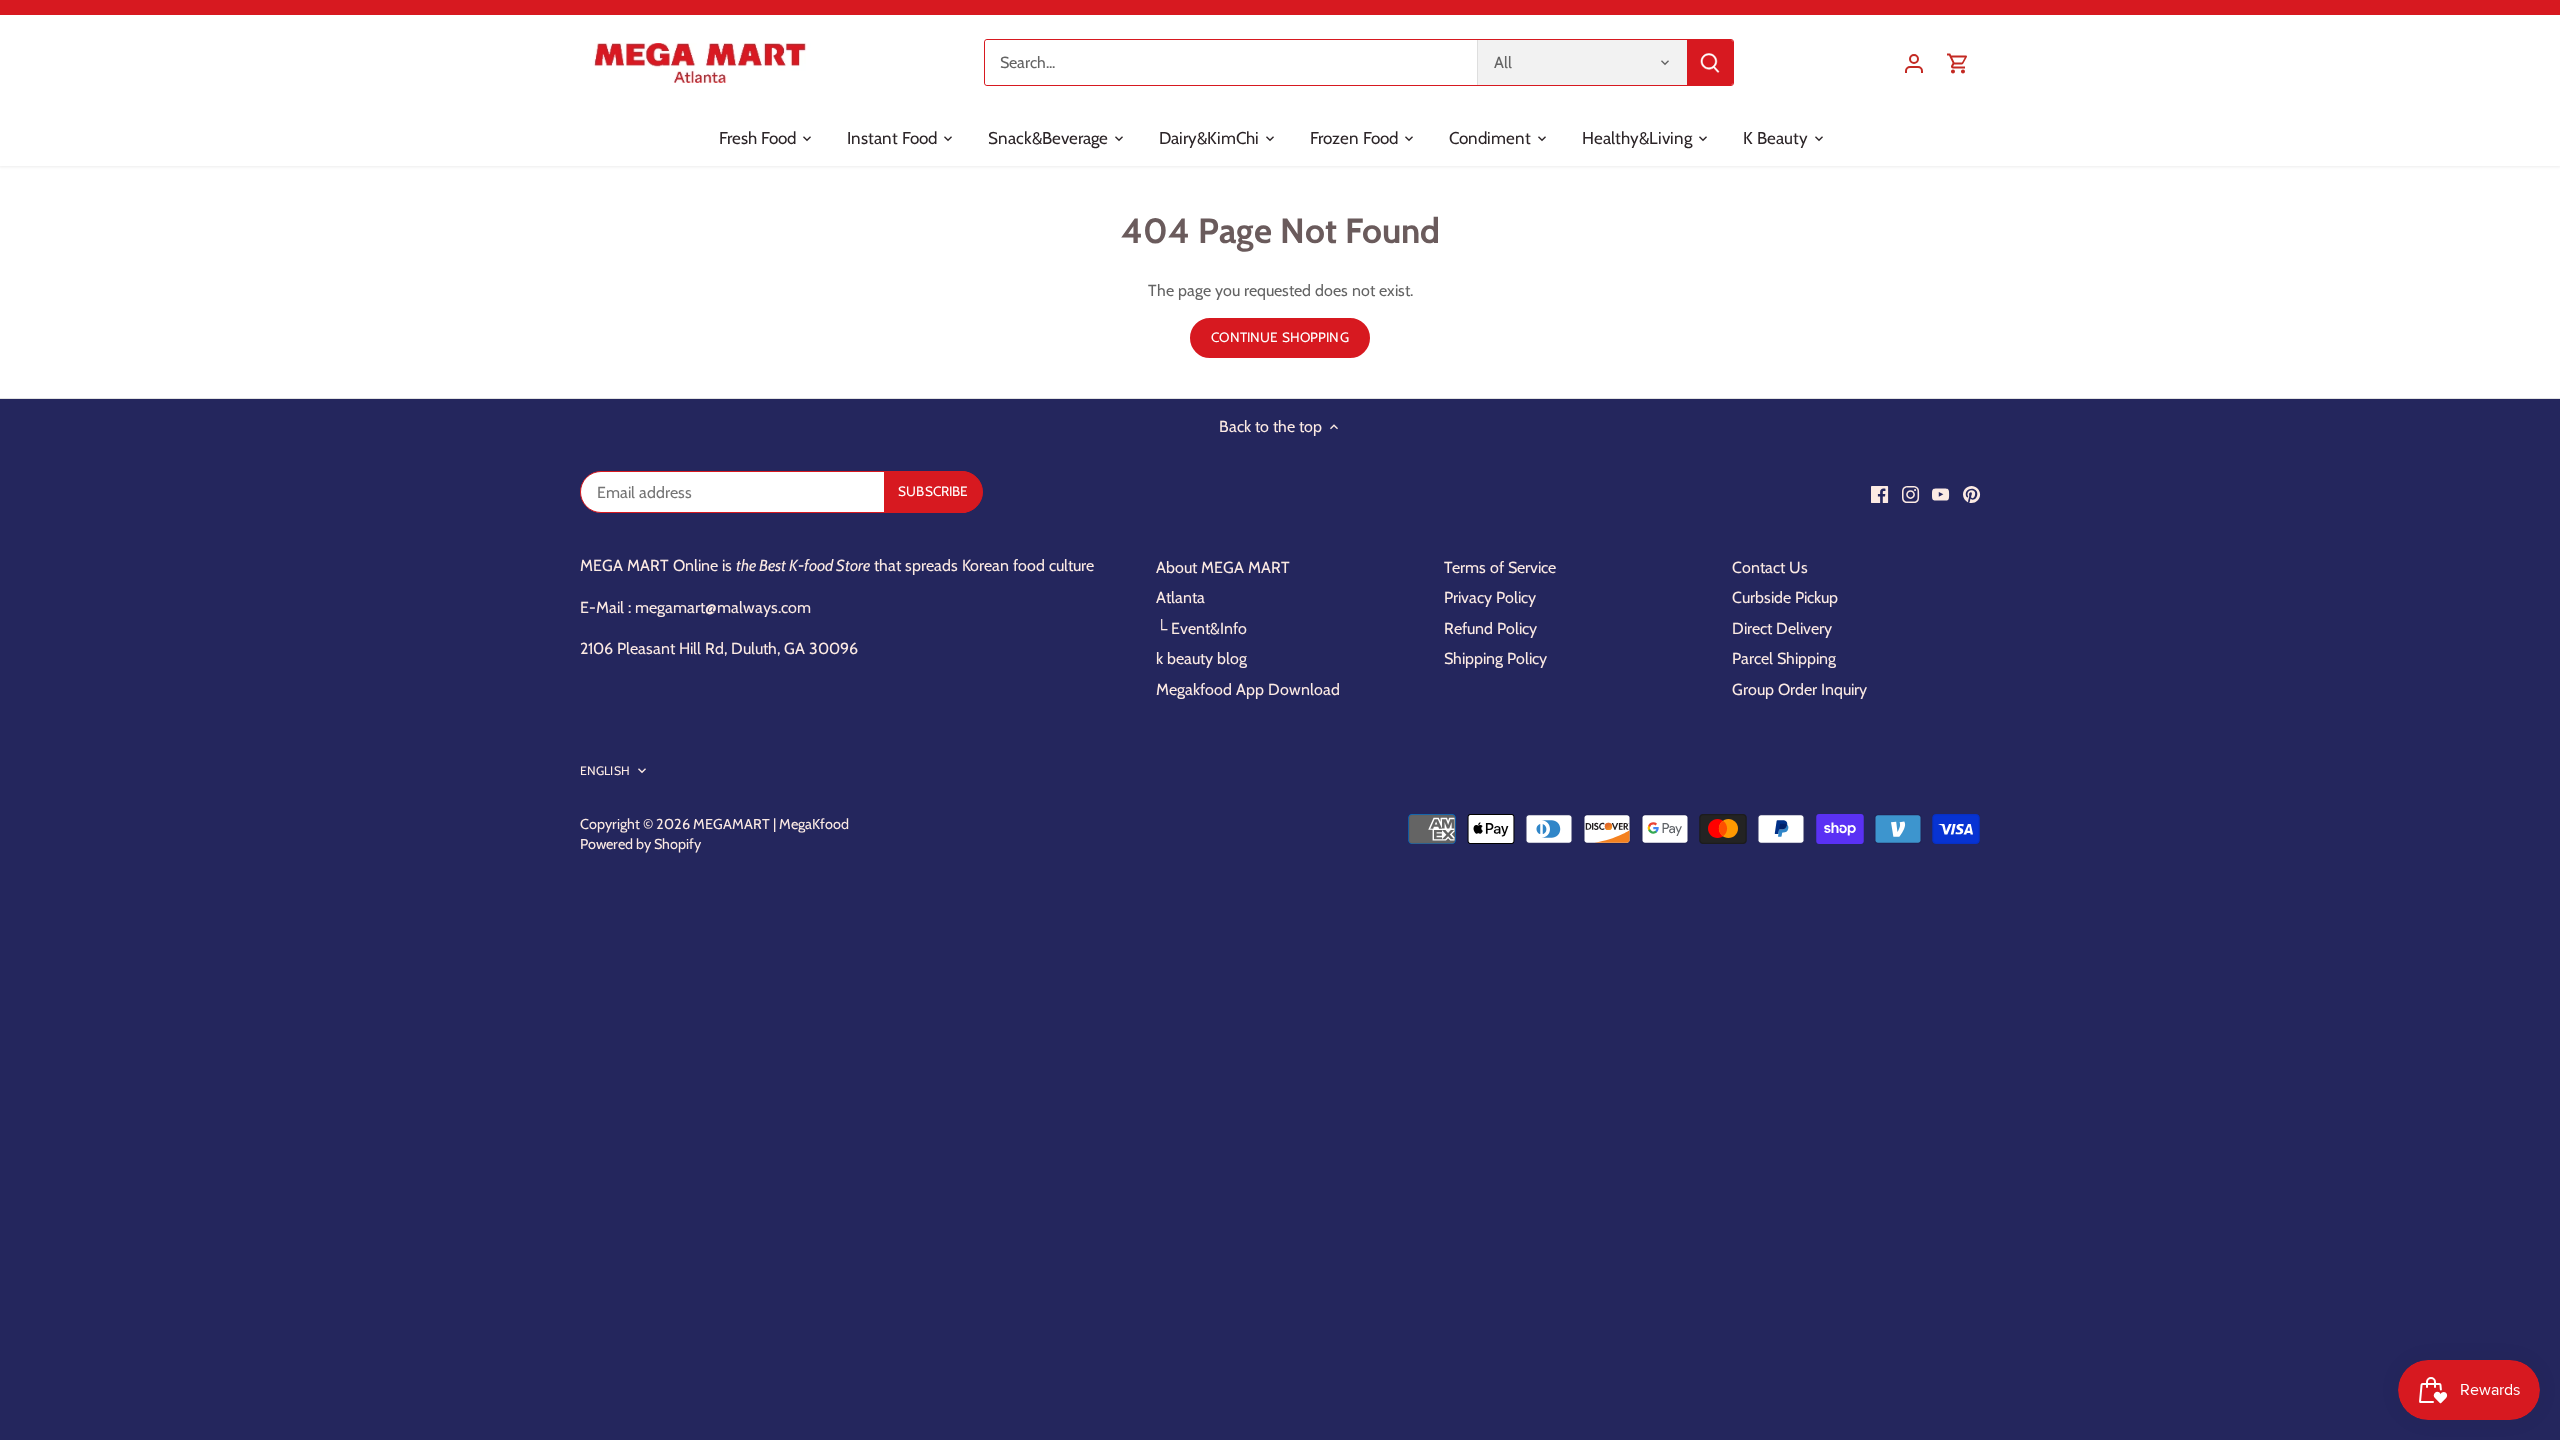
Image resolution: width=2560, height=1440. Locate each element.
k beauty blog (1201, 658)
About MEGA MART (1223, 567)
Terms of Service (1500, 567)
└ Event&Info (1201, 628)
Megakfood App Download (1248, 689)
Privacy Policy (1490, 597)
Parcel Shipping (1784, 658)
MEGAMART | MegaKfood (771, 824)
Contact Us (1770, 567)
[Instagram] (1910, 494)
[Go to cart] (1958, 62)
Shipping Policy (1495, 658)
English (605, 770)
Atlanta (1180, 597)
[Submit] (1710, 62)
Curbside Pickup (1785, 597)
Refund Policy (1490, 628)
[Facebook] (1879, 494)
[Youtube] (1940, 494)
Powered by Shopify (640, 844)
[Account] (1914, 62)
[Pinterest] (1971, 494)
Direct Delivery (1782, 628)
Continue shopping (1279, 337)
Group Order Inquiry (1799, 689)
